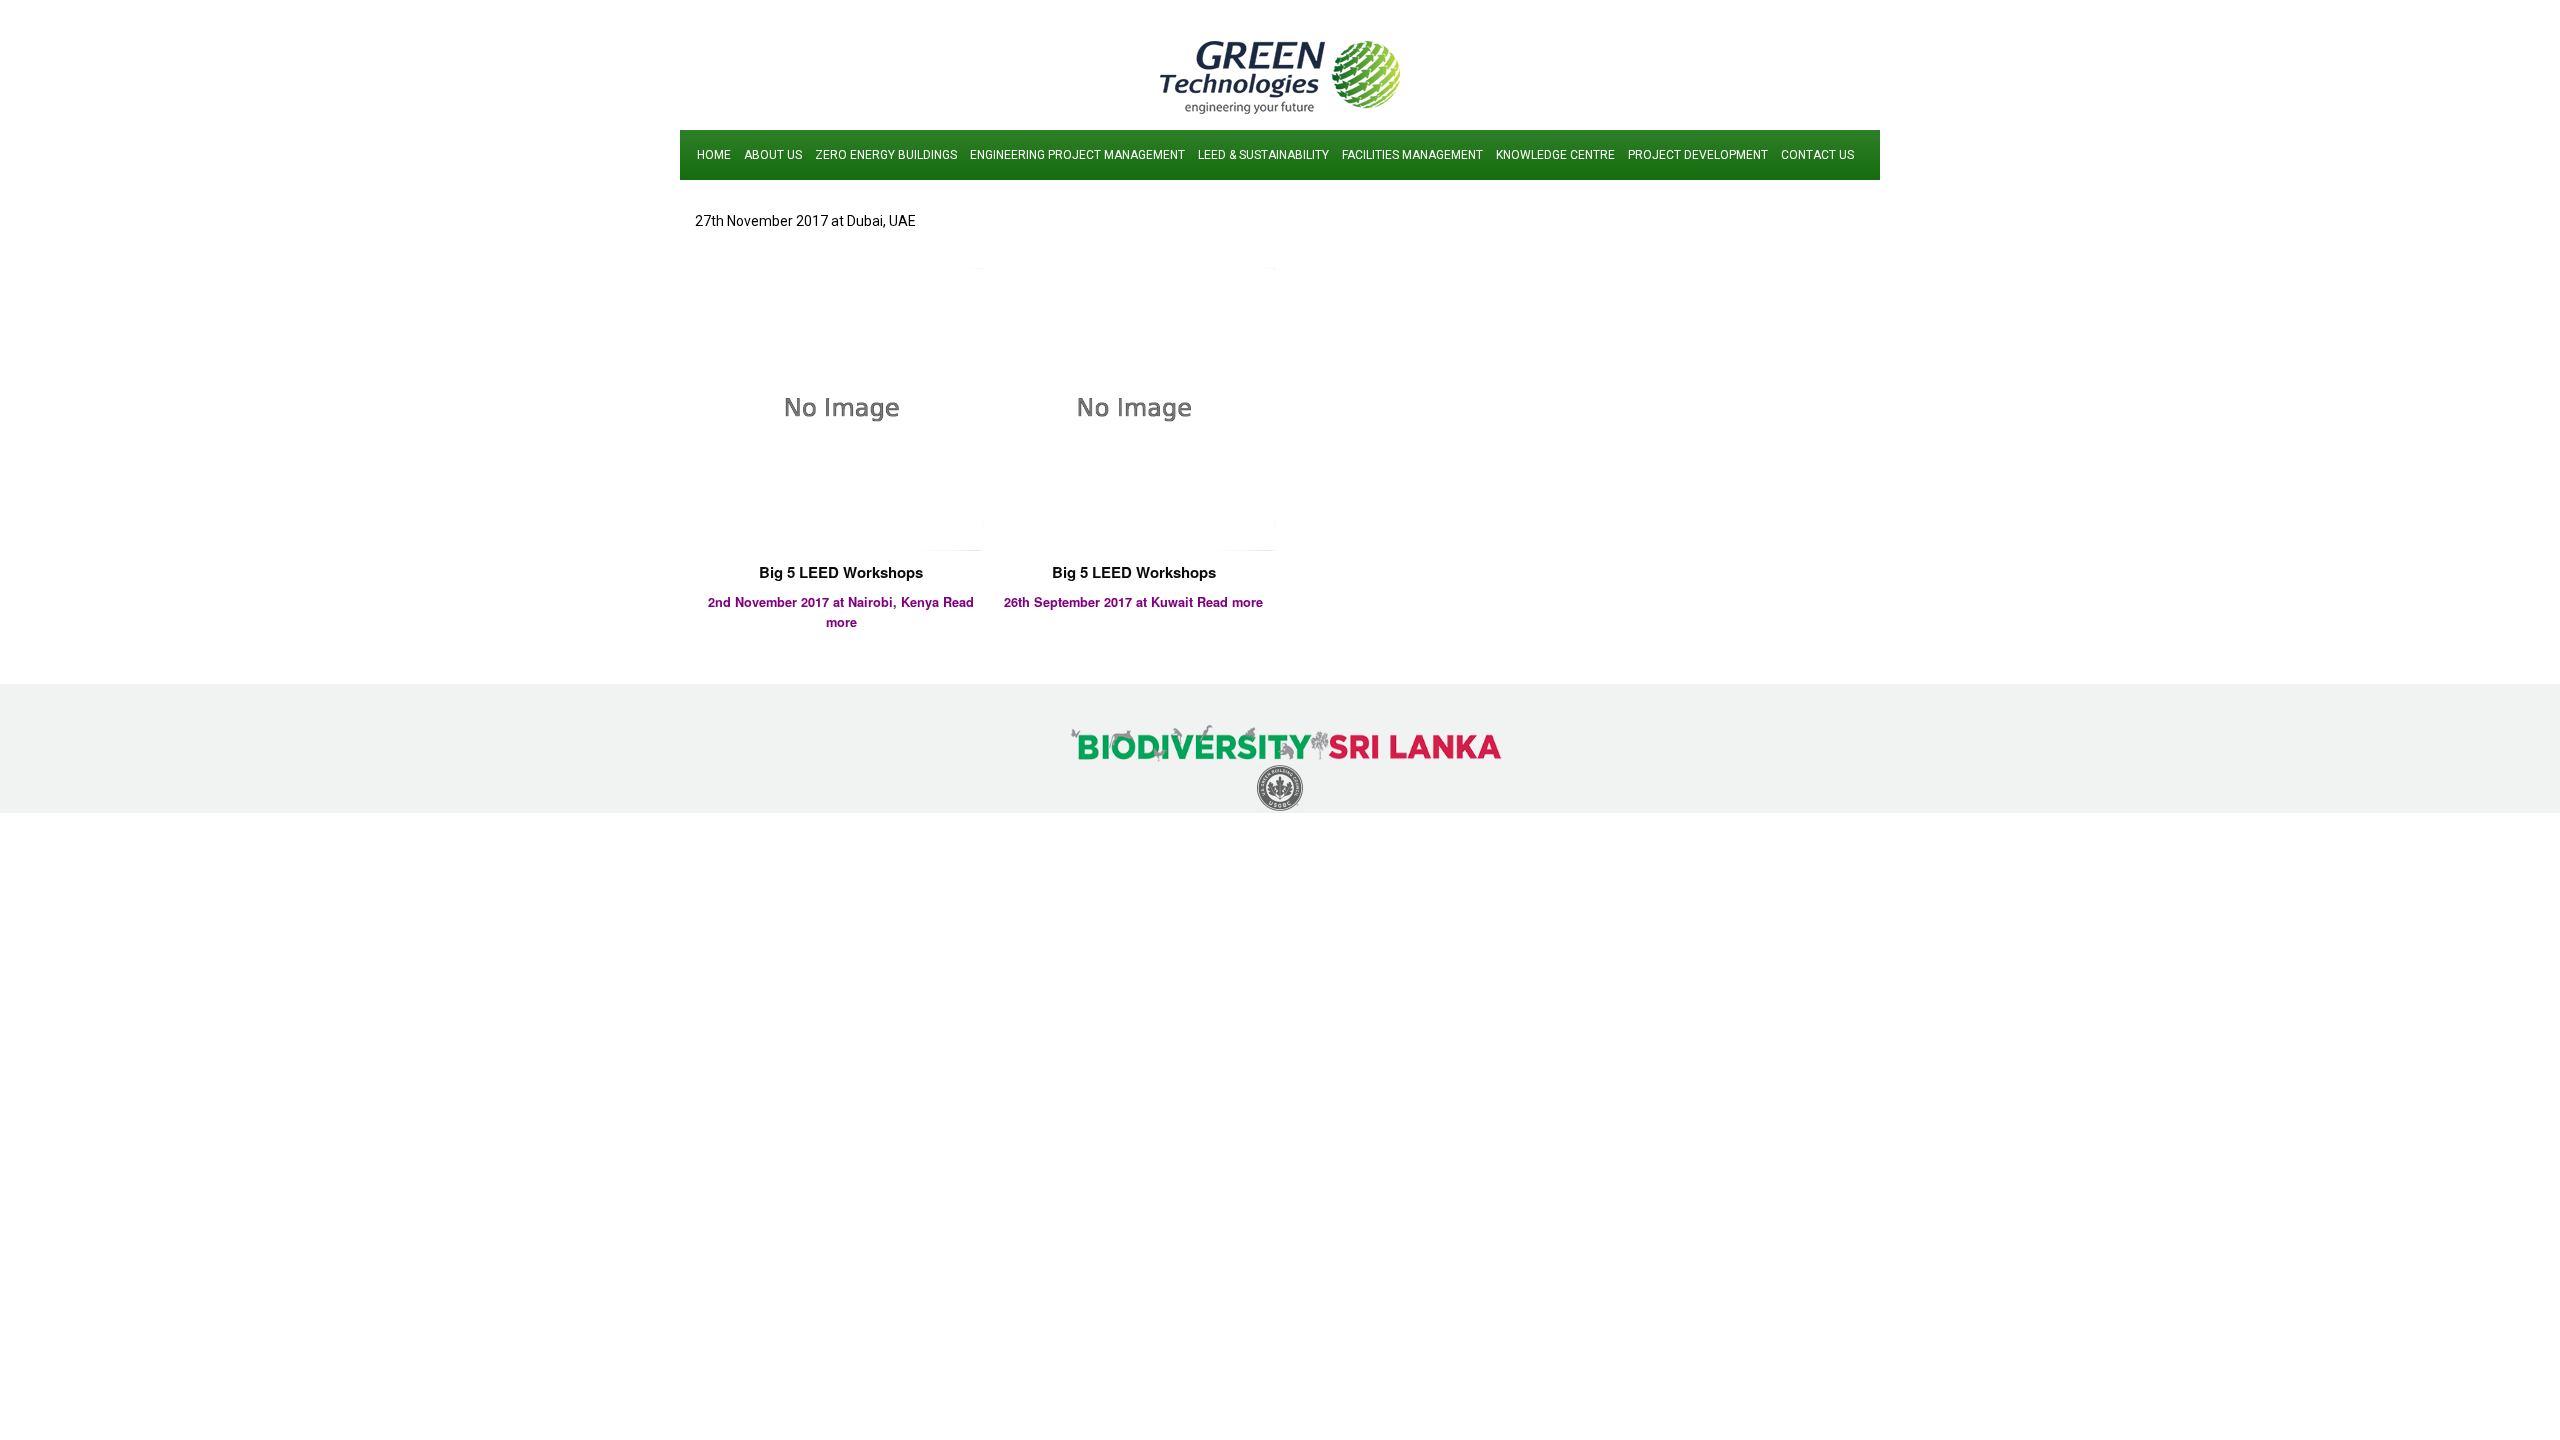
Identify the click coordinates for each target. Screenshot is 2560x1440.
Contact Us (1817, 155)
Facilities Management (1412, 155)
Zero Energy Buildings (886, 155)
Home (714, 155)
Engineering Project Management (1077, 155)
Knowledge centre (1555, 155)
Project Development (1698, 155)
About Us (773, 155)
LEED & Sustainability (1263, 155)
